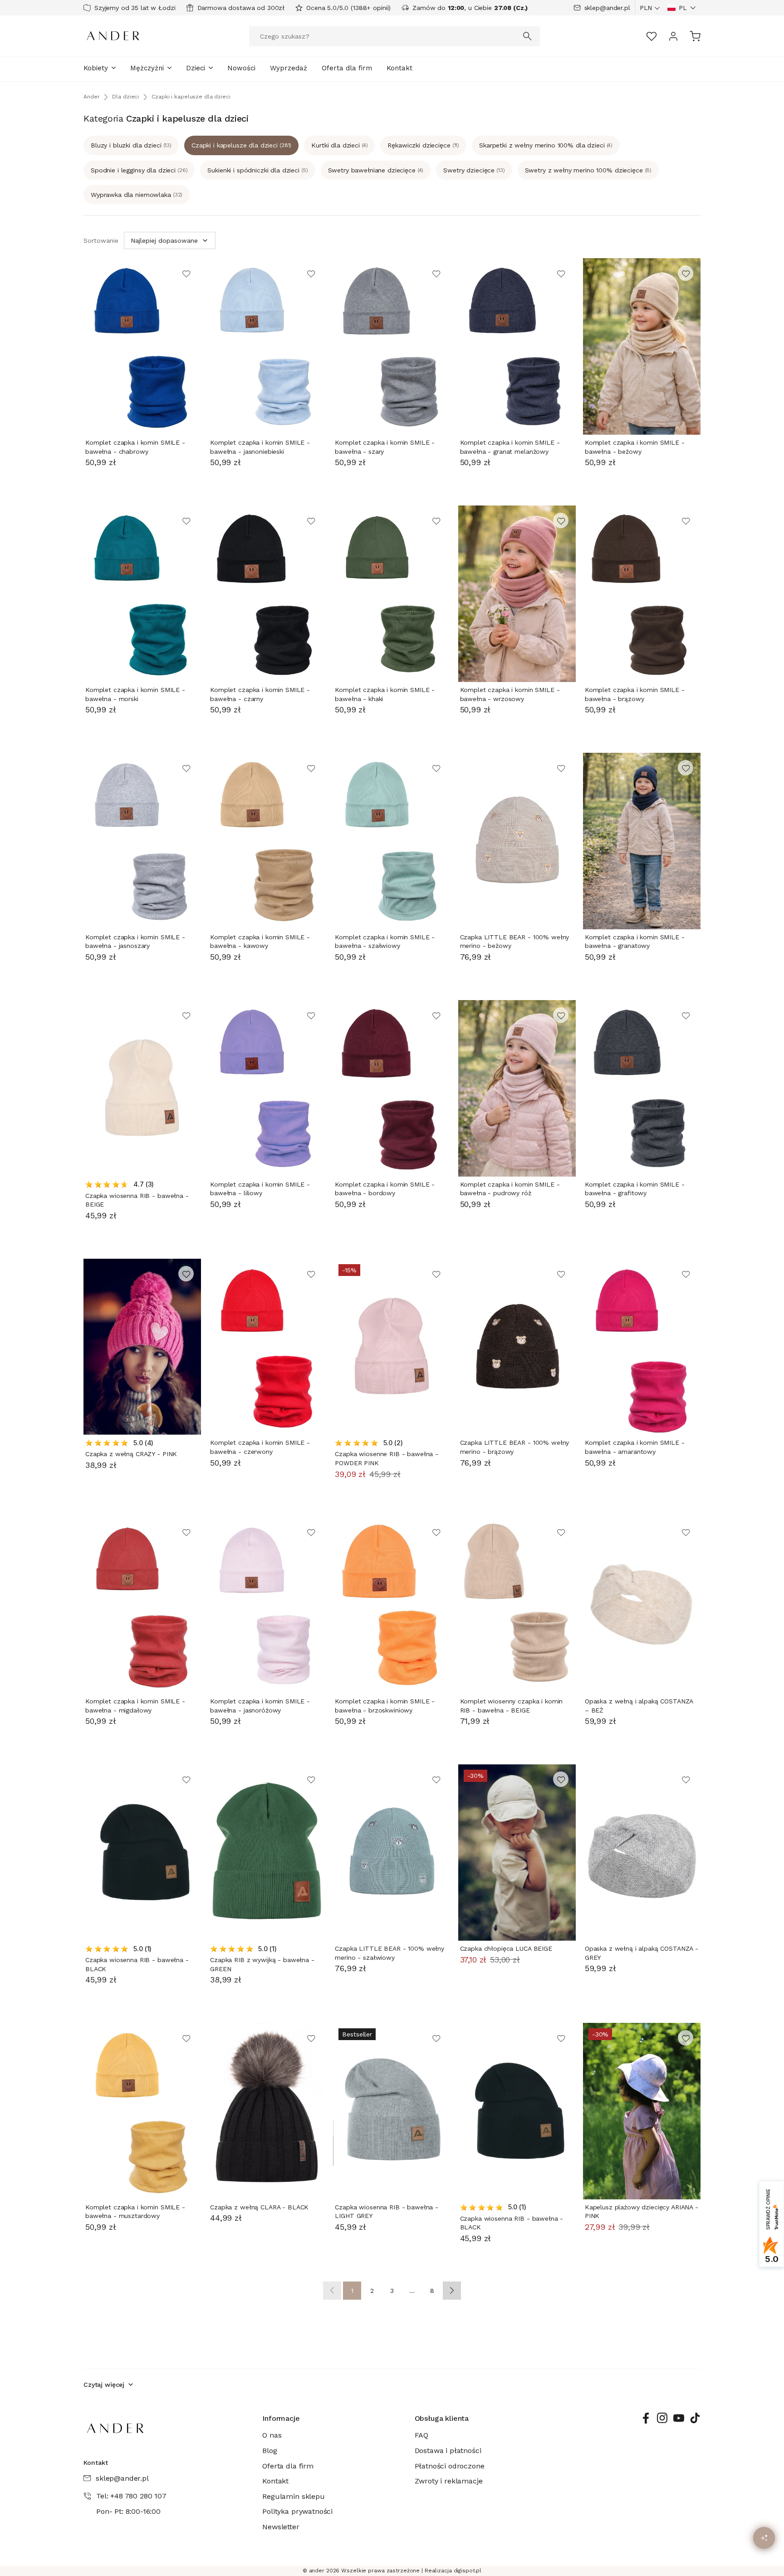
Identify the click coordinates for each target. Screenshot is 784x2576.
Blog (269, 2451)
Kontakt (399, 68)
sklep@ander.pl (607, 8)
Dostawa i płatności (448, 2451)
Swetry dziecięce (474, 170)
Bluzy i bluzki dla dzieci (131, 145)
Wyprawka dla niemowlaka (137, 195)
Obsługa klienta (442, 2418)
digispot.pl (468, 2571)
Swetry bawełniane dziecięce (376, 170)
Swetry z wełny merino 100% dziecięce (588, 170)
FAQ (422, 2435)
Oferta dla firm (347, 68)
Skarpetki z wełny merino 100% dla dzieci (546, 145)
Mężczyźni (147, 68)
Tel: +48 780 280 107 (131, 2496)
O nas (272, 2435)
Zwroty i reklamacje (449, 2481)
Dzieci (196, 68)
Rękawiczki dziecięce (423, 145)
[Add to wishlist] (186, 273)
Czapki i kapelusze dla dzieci (241, 145)
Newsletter (281, 2527)
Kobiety (96, 68)
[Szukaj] (528, 36)
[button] (682, 8)
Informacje (281, 2418)
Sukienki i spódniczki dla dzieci (257, 170)
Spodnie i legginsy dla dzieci (139, 170)
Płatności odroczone (450, 2466)
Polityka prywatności (297, 2511)
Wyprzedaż (289, 68)
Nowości (241, 68)
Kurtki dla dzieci (339, 145)
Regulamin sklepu (293, 2496)
